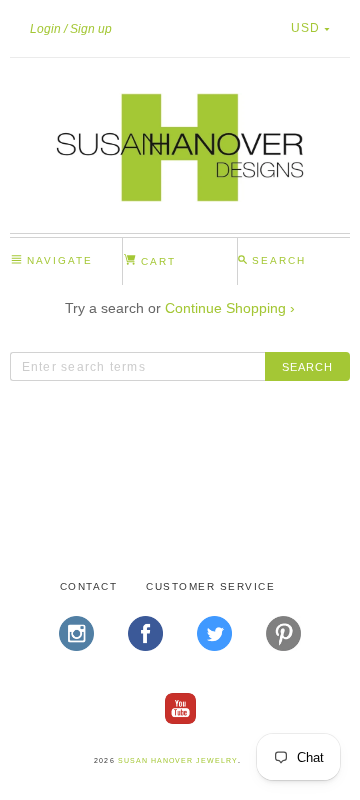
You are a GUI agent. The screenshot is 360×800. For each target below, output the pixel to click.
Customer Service (210, 586)
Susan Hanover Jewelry (178, 760)
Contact (89, 586)
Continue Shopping (230, 308)
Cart (156, 261)
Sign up (91, 29)
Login (45, 29)
